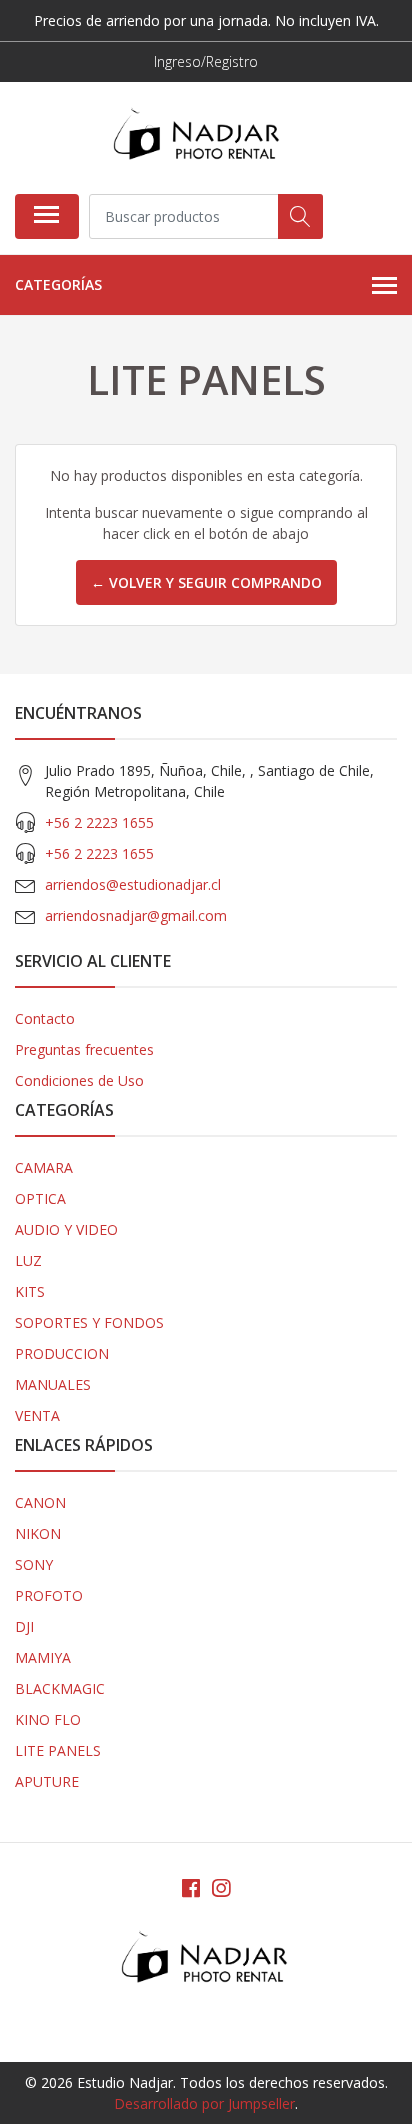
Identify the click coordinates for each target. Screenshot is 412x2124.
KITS (30, 1291)
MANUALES (53, 1384)
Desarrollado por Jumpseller (204, 2103)
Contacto (45, 1018)
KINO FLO (48, 1719)
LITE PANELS (58, 1750)
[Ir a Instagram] (221, 1888)
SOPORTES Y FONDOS (89, 1322)
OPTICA (40, 1198)
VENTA (37, 1415)
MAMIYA (43, 1657)
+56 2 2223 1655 (99, 822)
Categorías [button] (58, 284)
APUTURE (47, 1781)
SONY (34, 1564)
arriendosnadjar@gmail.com (136, 915)
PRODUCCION (62, 1353)
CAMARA (44, 1167)
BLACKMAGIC (60, 1688)
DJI (24, 1626)
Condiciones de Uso (79, 1080)
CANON (40, 1502)
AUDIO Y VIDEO (66, 1229)
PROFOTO (49, 1595)
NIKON (38, 1533)
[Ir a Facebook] (191, 1888)
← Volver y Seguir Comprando (206, 582)
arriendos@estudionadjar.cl (133, 884)
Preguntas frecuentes (84, 1049)
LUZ (28, 1260)
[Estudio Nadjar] (198, 137)
